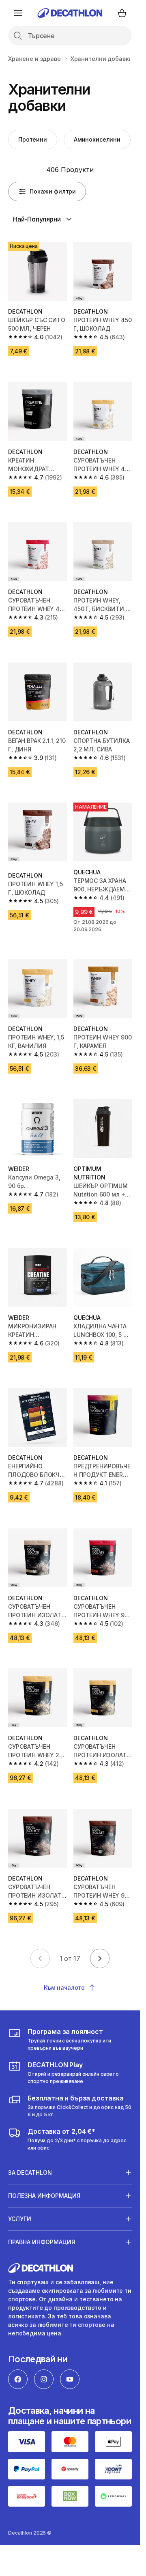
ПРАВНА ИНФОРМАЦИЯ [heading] (42, 2242)
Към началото (64, 1987)
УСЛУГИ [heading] (20, 2219)
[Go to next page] (100, 1958)
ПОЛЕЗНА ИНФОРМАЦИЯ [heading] (44, 2196)
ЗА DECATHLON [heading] (30, 2172)
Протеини (33, 139)
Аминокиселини (97, 139)
